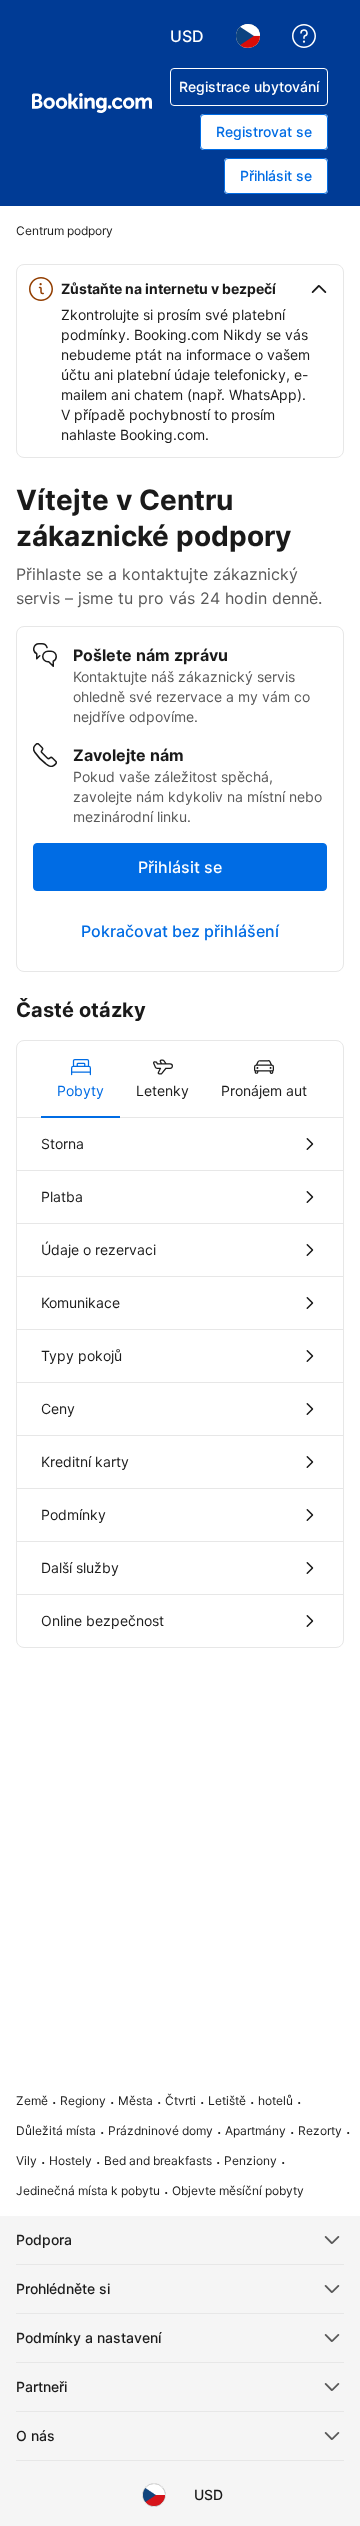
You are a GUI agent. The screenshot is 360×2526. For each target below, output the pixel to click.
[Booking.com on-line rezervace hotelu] (92, 103)
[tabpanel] (180, 1382)
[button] (180, 289)
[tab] (80, 1079)
